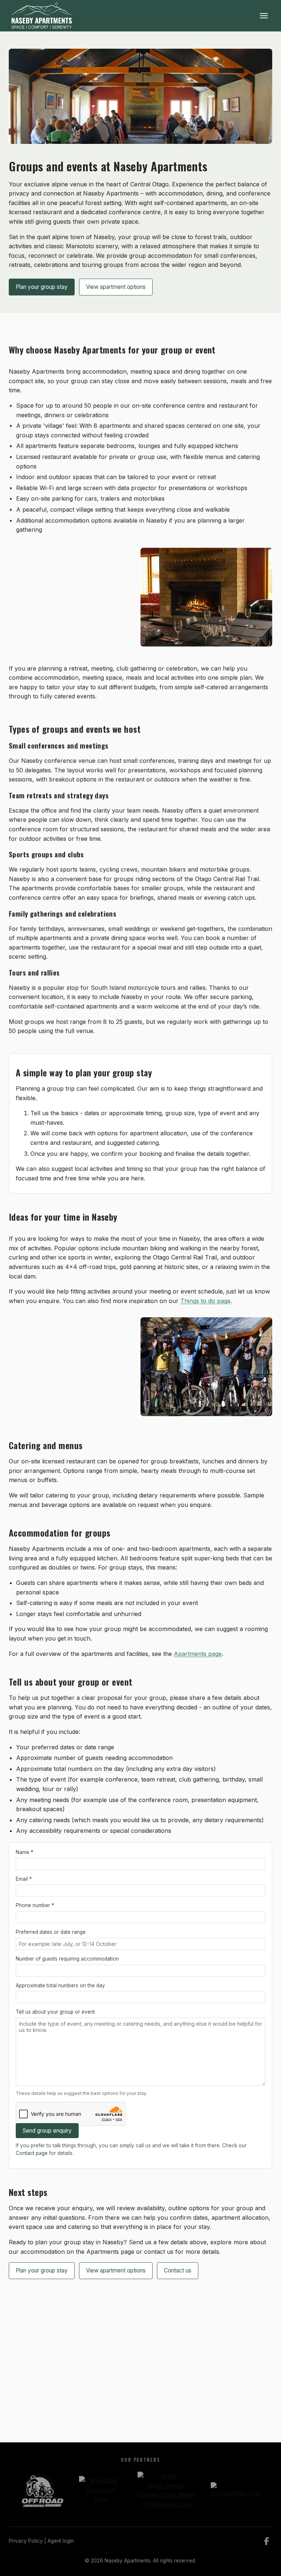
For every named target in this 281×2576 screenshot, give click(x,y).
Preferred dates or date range (51, 1932)
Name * (25, 1852)
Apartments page (198, 1654)
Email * (24, 1879)
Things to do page (205, 1301)
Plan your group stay (42, 287)
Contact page (32, 2153)
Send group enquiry (47, 2131)
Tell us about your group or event (55, 2012)
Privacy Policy (26, 2541)
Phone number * (35, 1906)
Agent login (61, 2541)
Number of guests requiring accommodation (67, 1959)
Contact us (178, 2270)
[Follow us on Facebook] (267, 2541)
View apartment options (116, 287)
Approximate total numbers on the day (60, 1985)
